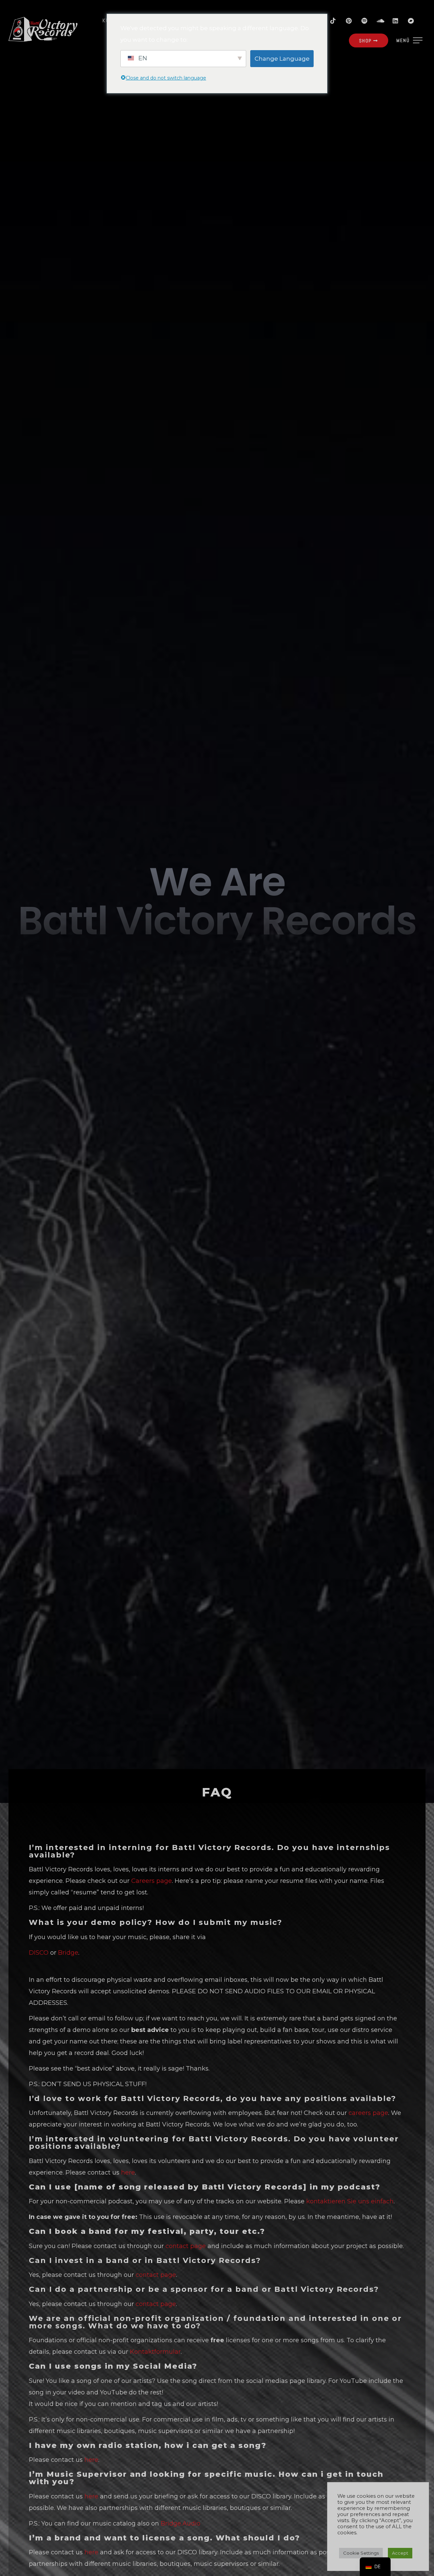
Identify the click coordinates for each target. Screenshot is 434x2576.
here (128, 2173)
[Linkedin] (395, 21)
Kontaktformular (155, 2352)
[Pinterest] (349, 21)
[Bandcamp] (411, 21)
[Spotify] (364, 21)
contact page (186, 2246)
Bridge (68, 1953)
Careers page (152, 1881)
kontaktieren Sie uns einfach (350, 2201)
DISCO (39, 1953)
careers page (368, 2113)
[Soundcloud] (380, 21)
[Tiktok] (333, 21)
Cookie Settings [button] (361, 2553)
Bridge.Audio (181, 2523)
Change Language (282, 59)
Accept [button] (400, 2553)
